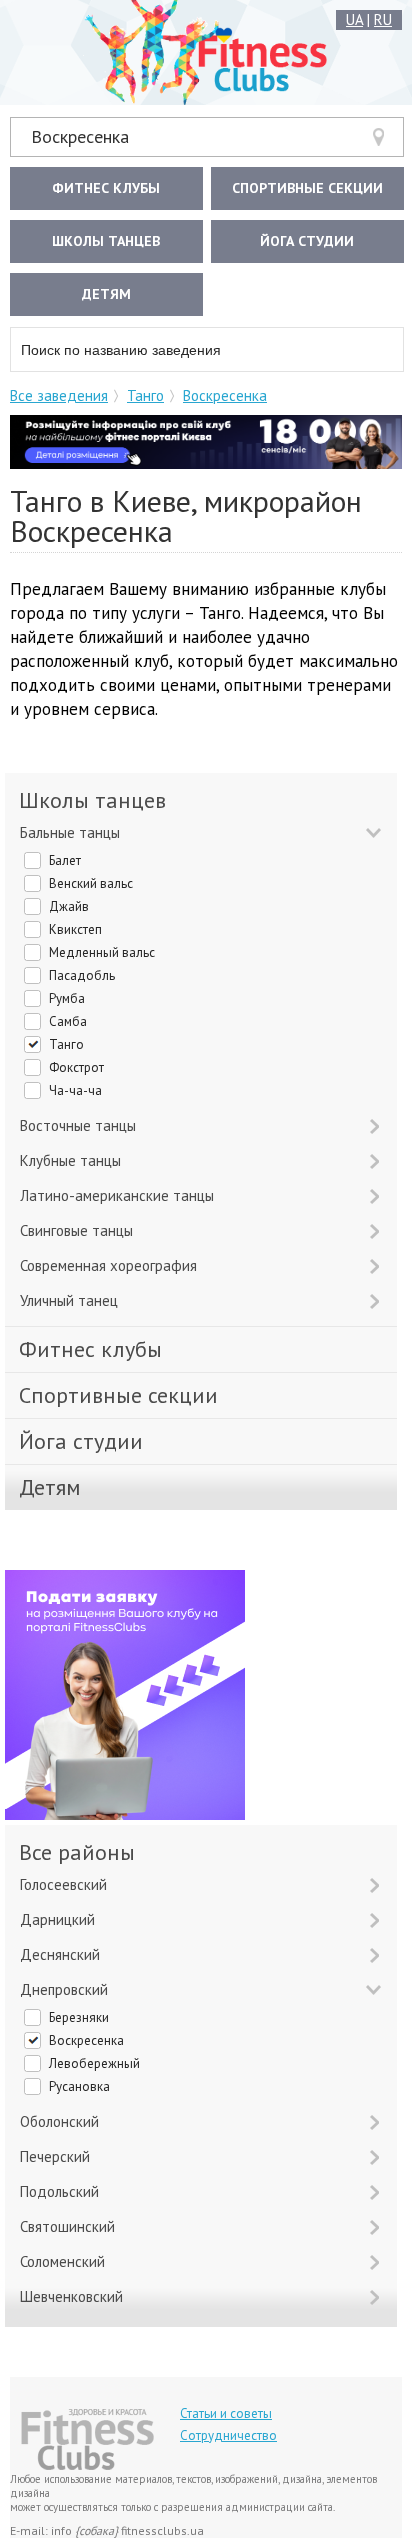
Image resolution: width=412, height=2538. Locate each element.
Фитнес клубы (106, 188)
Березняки (79, 2017)
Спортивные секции (307, 188)
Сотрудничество (228, 2435)
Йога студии (307, 241)
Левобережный (94, 2063)
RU (383, 19)
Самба (68, 1021)
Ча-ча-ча (75, 1090)
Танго (145, 395)
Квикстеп (75, 929)
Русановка (79, 2086)
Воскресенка (80, 136)
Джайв (69, 906)
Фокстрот (76, 1067)
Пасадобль (82, 975)
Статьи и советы (226, 2413)
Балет (65, 860)
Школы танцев (106, 241)
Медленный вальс (102, 952)
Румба (67, 998)
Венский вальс (91, 883)
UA (354, 19)
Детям (106, 294)
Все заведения (59, 395)
